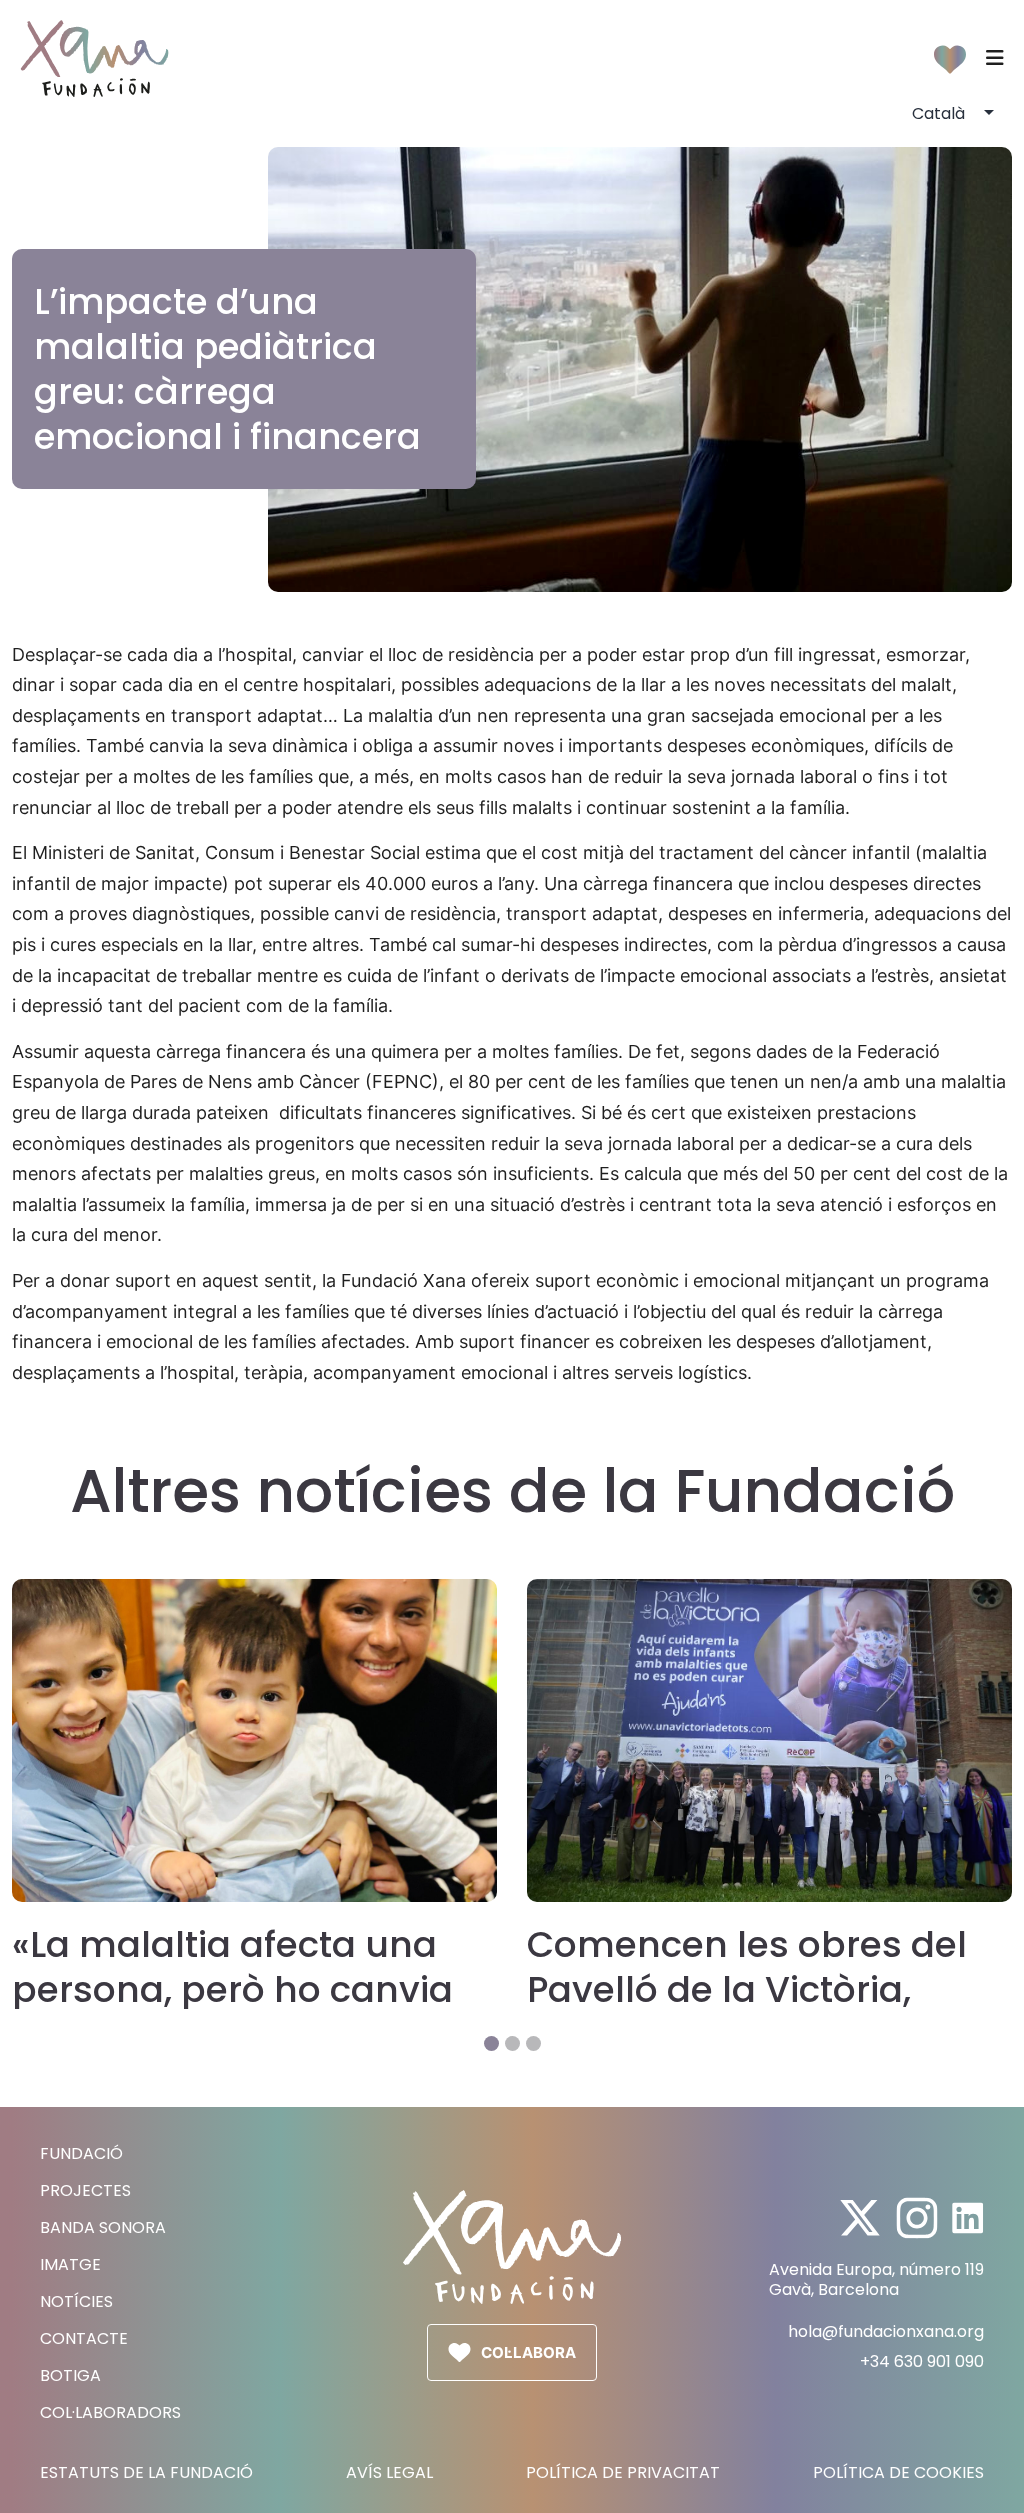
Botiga (70, 2375)
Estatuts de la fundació (146, 2473)
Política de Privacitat (623, 2473)
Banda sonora (103, 2227)
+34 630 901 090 (922, 2361)
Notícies (76, 2301)
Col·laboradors (110, 2412)
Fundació (81, 2153)
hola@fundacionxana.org (886, 2331)
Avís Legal (389, 2473)
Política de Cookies (898, 2473)
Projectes (85, 2190)
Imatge (70, 2264)
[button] (491, 2043)
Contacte (84, 2338)
